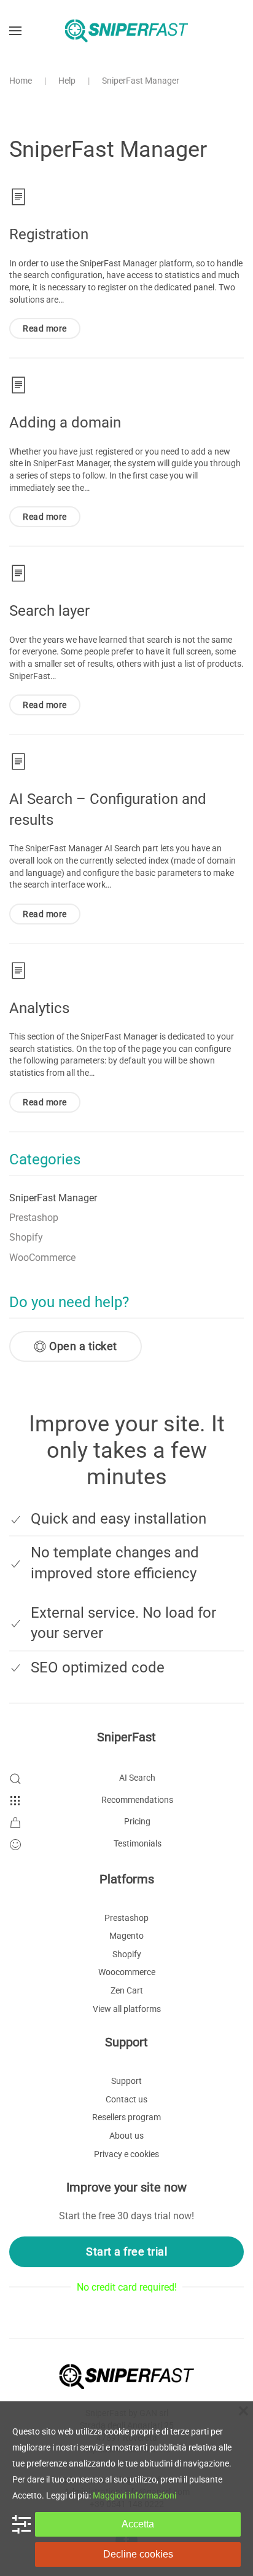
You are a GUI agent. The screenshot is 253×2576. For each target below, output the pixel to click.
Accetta (138, 2524)
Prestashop (34, 1218)
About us (126, 2136)
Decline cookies (138, 2554)
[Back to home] (126, 31)
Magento (126, 1936)
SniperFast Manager (53, 1198)
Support (126, 2081)
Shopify (26, 1237)
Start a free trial (126, 2252)
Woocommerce (127, 1972)
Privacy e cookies (126, 2154)
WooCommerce (42, 1258)
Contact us (126, 2099)
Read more (45, 328)
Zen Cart (127, 1990)
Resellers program (126, 2117)
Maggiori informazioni (134, 2495)
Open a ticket (83, 1346)
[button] (15, 31)
